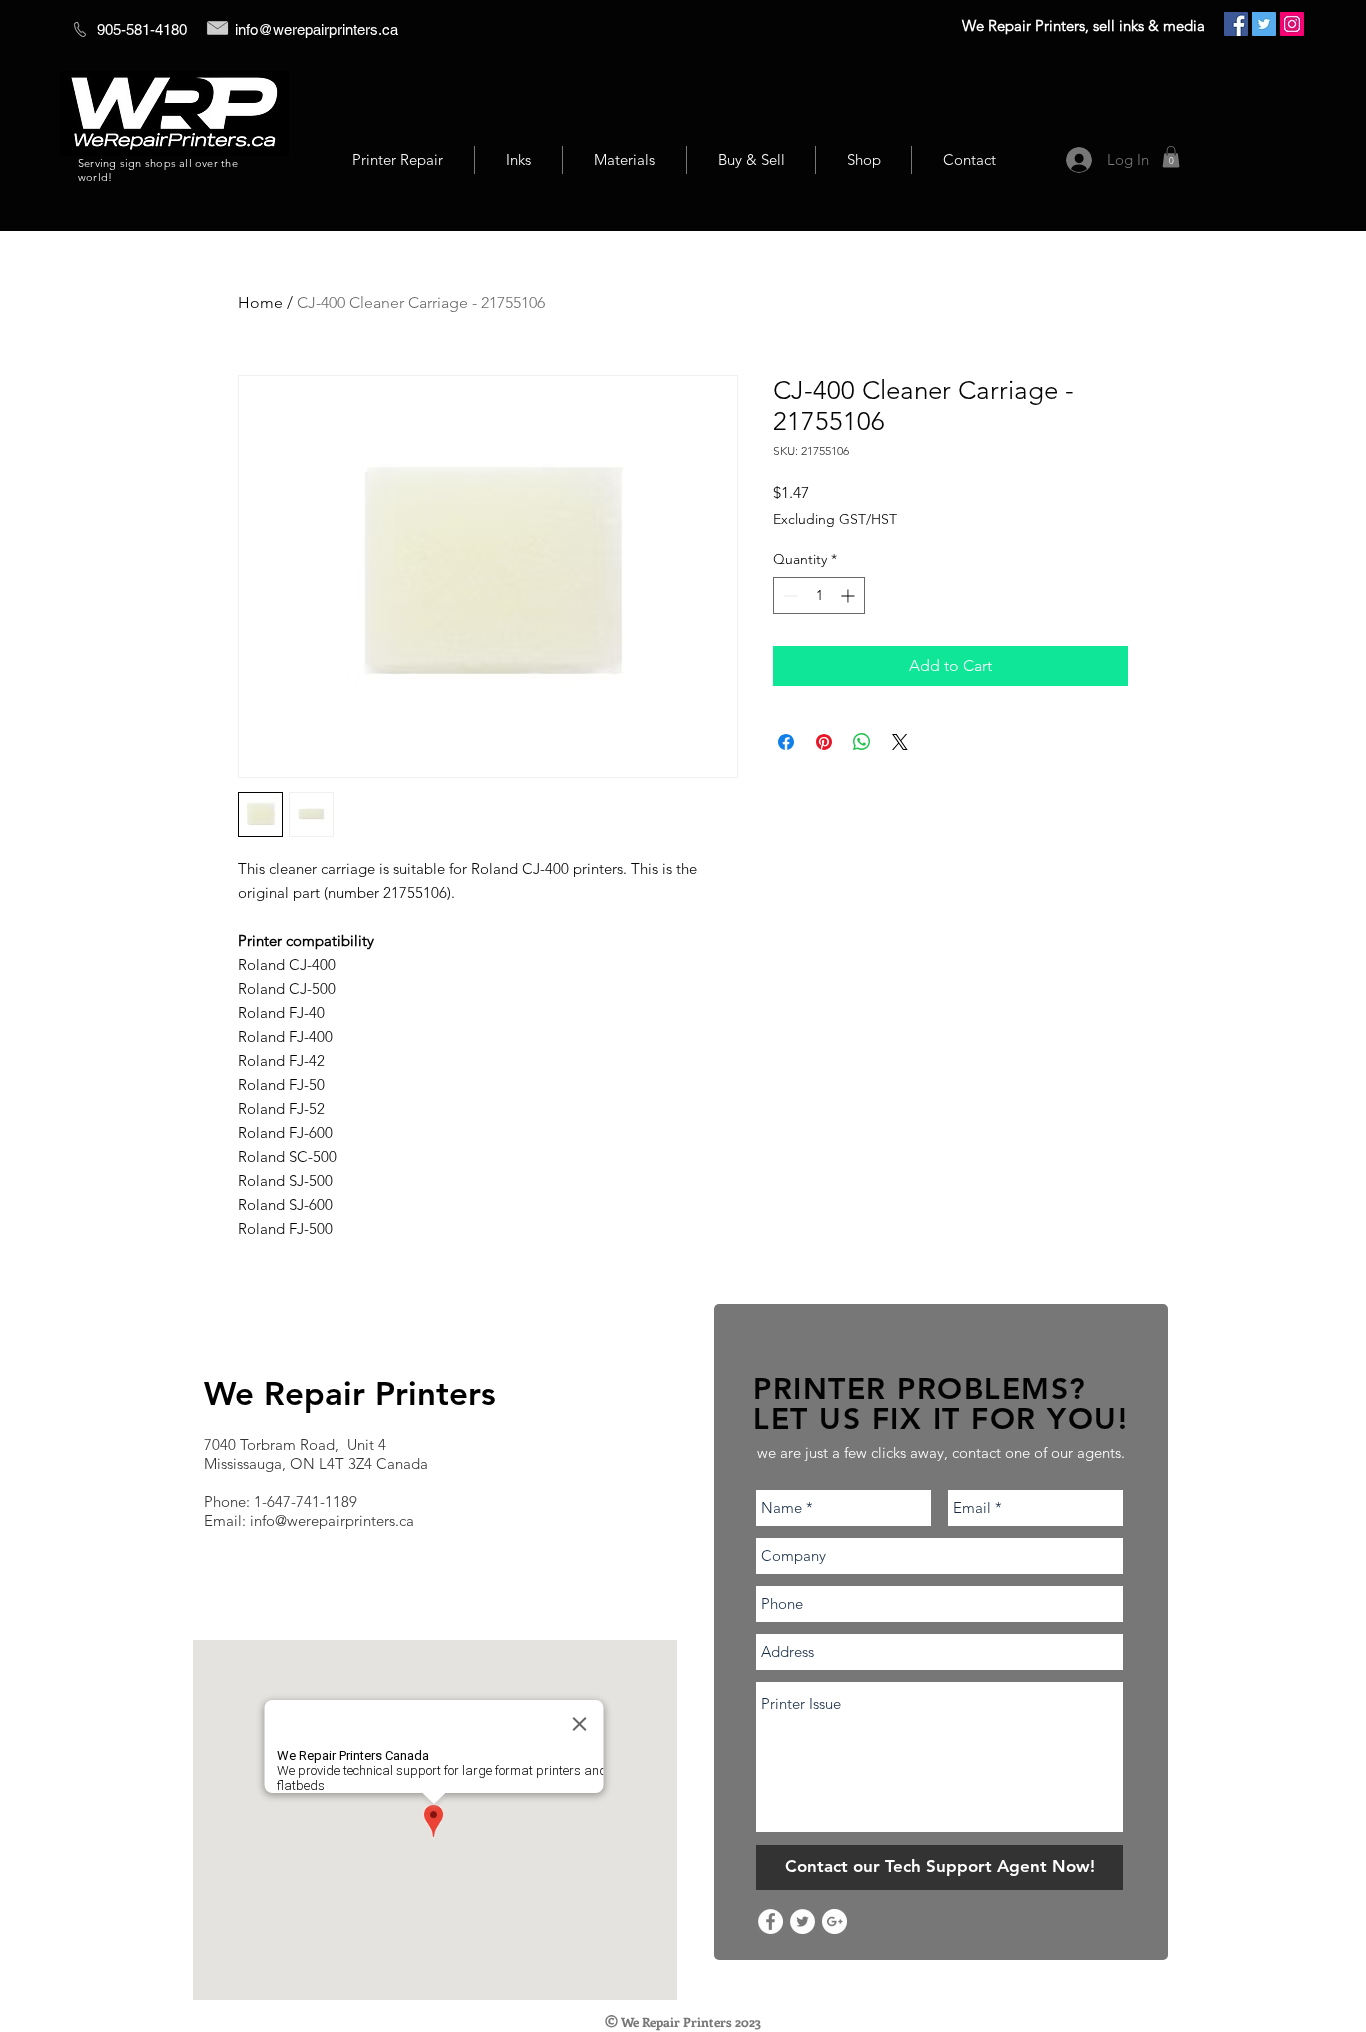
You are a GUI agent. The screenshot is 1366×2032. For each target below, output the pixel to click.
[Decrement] (788, 595)
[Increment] (849, 595)
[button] (1171, 157)
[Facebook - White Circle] (770, 1921)
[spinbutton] (819, 595)
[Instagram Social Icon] (1292, 24)
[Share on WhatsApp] (862, 742)
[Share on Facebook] (786, 742)
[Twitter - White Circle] (802, 1921)
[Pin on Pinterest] (824, 742)
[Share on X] (900, 742)
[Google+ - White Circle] (834, 1921)
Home (260, 302)
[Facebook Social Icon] (1236, 24)
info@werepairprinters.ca (316, 29)
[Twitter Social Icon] (1264, 24)
